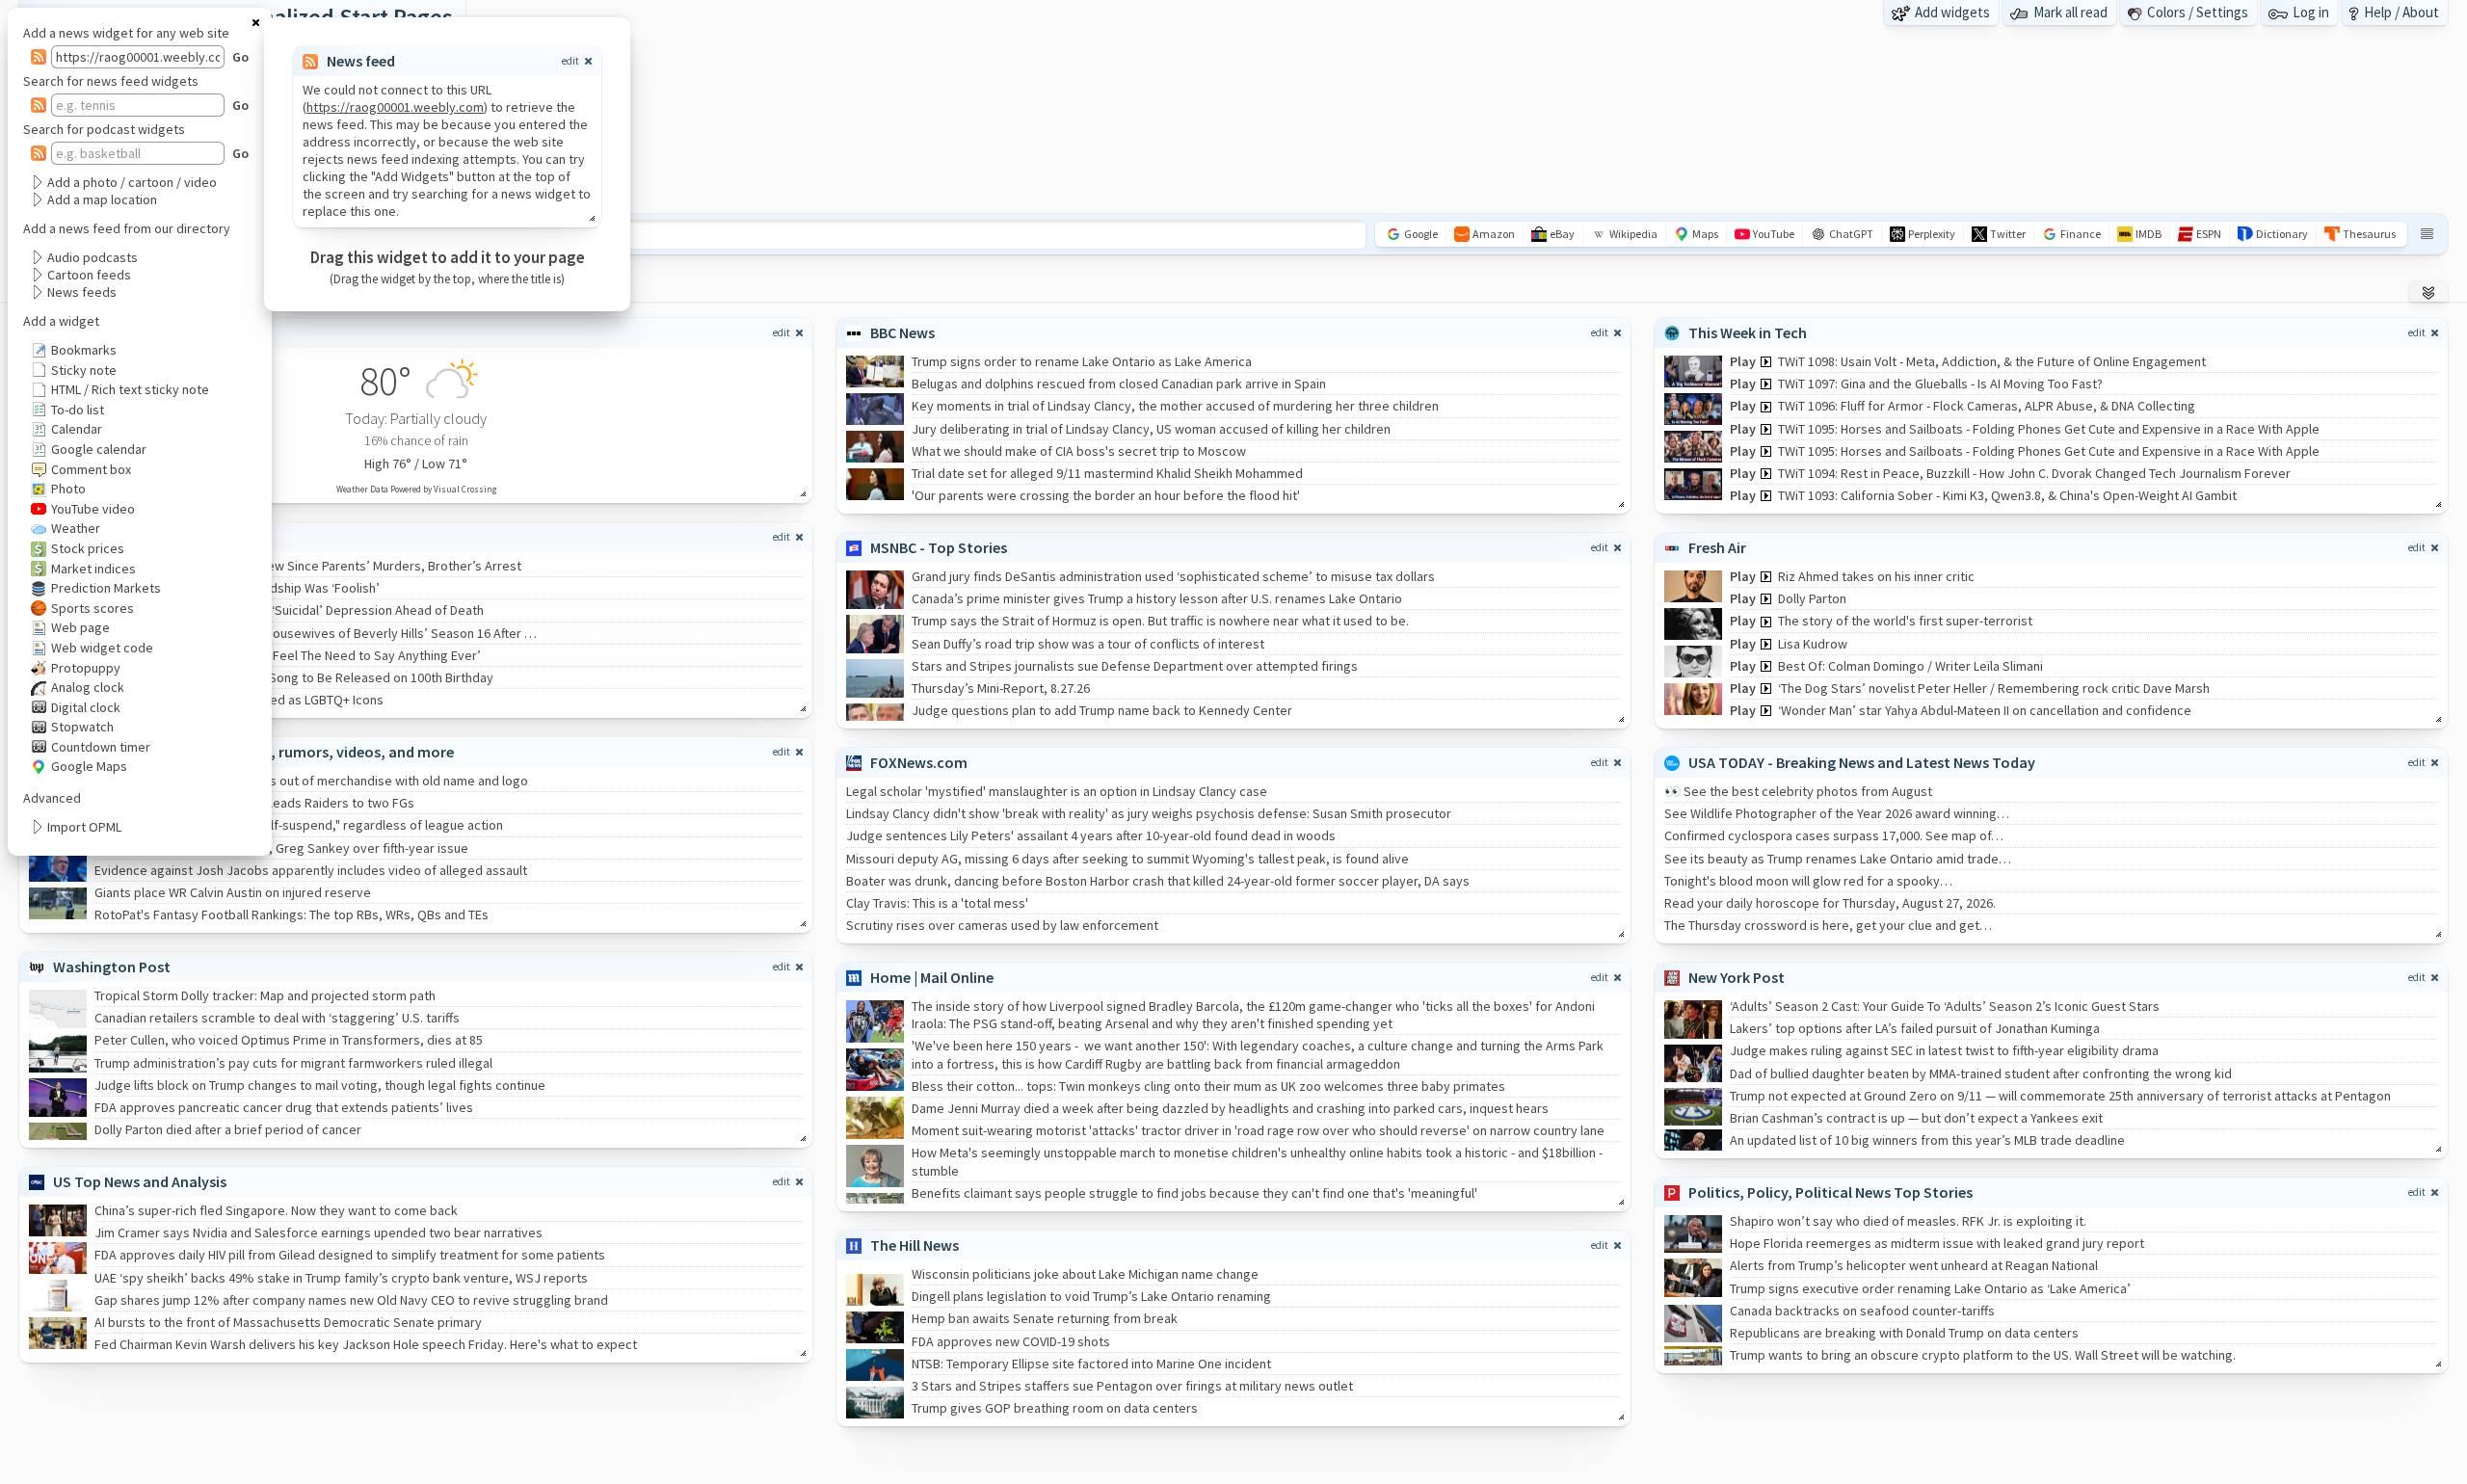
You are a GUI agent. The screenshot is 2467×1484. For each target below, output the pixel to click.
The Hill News (915, 1245)
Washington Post (112, 967)
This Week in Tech (1748, 332)
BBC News (902, 332)
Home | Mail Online (932, 977)
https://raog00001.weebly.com (395, 107)
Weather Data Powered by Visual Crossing (416, 489)
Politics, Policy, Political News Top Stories (1830, 1192)
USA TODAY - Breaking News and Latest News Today (1862, 762)
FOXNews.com (919, 762)
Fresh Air (1717, 547)
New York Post (1737, 977)
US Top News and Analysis (140, 1181)
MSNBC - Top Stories (939, 547)
